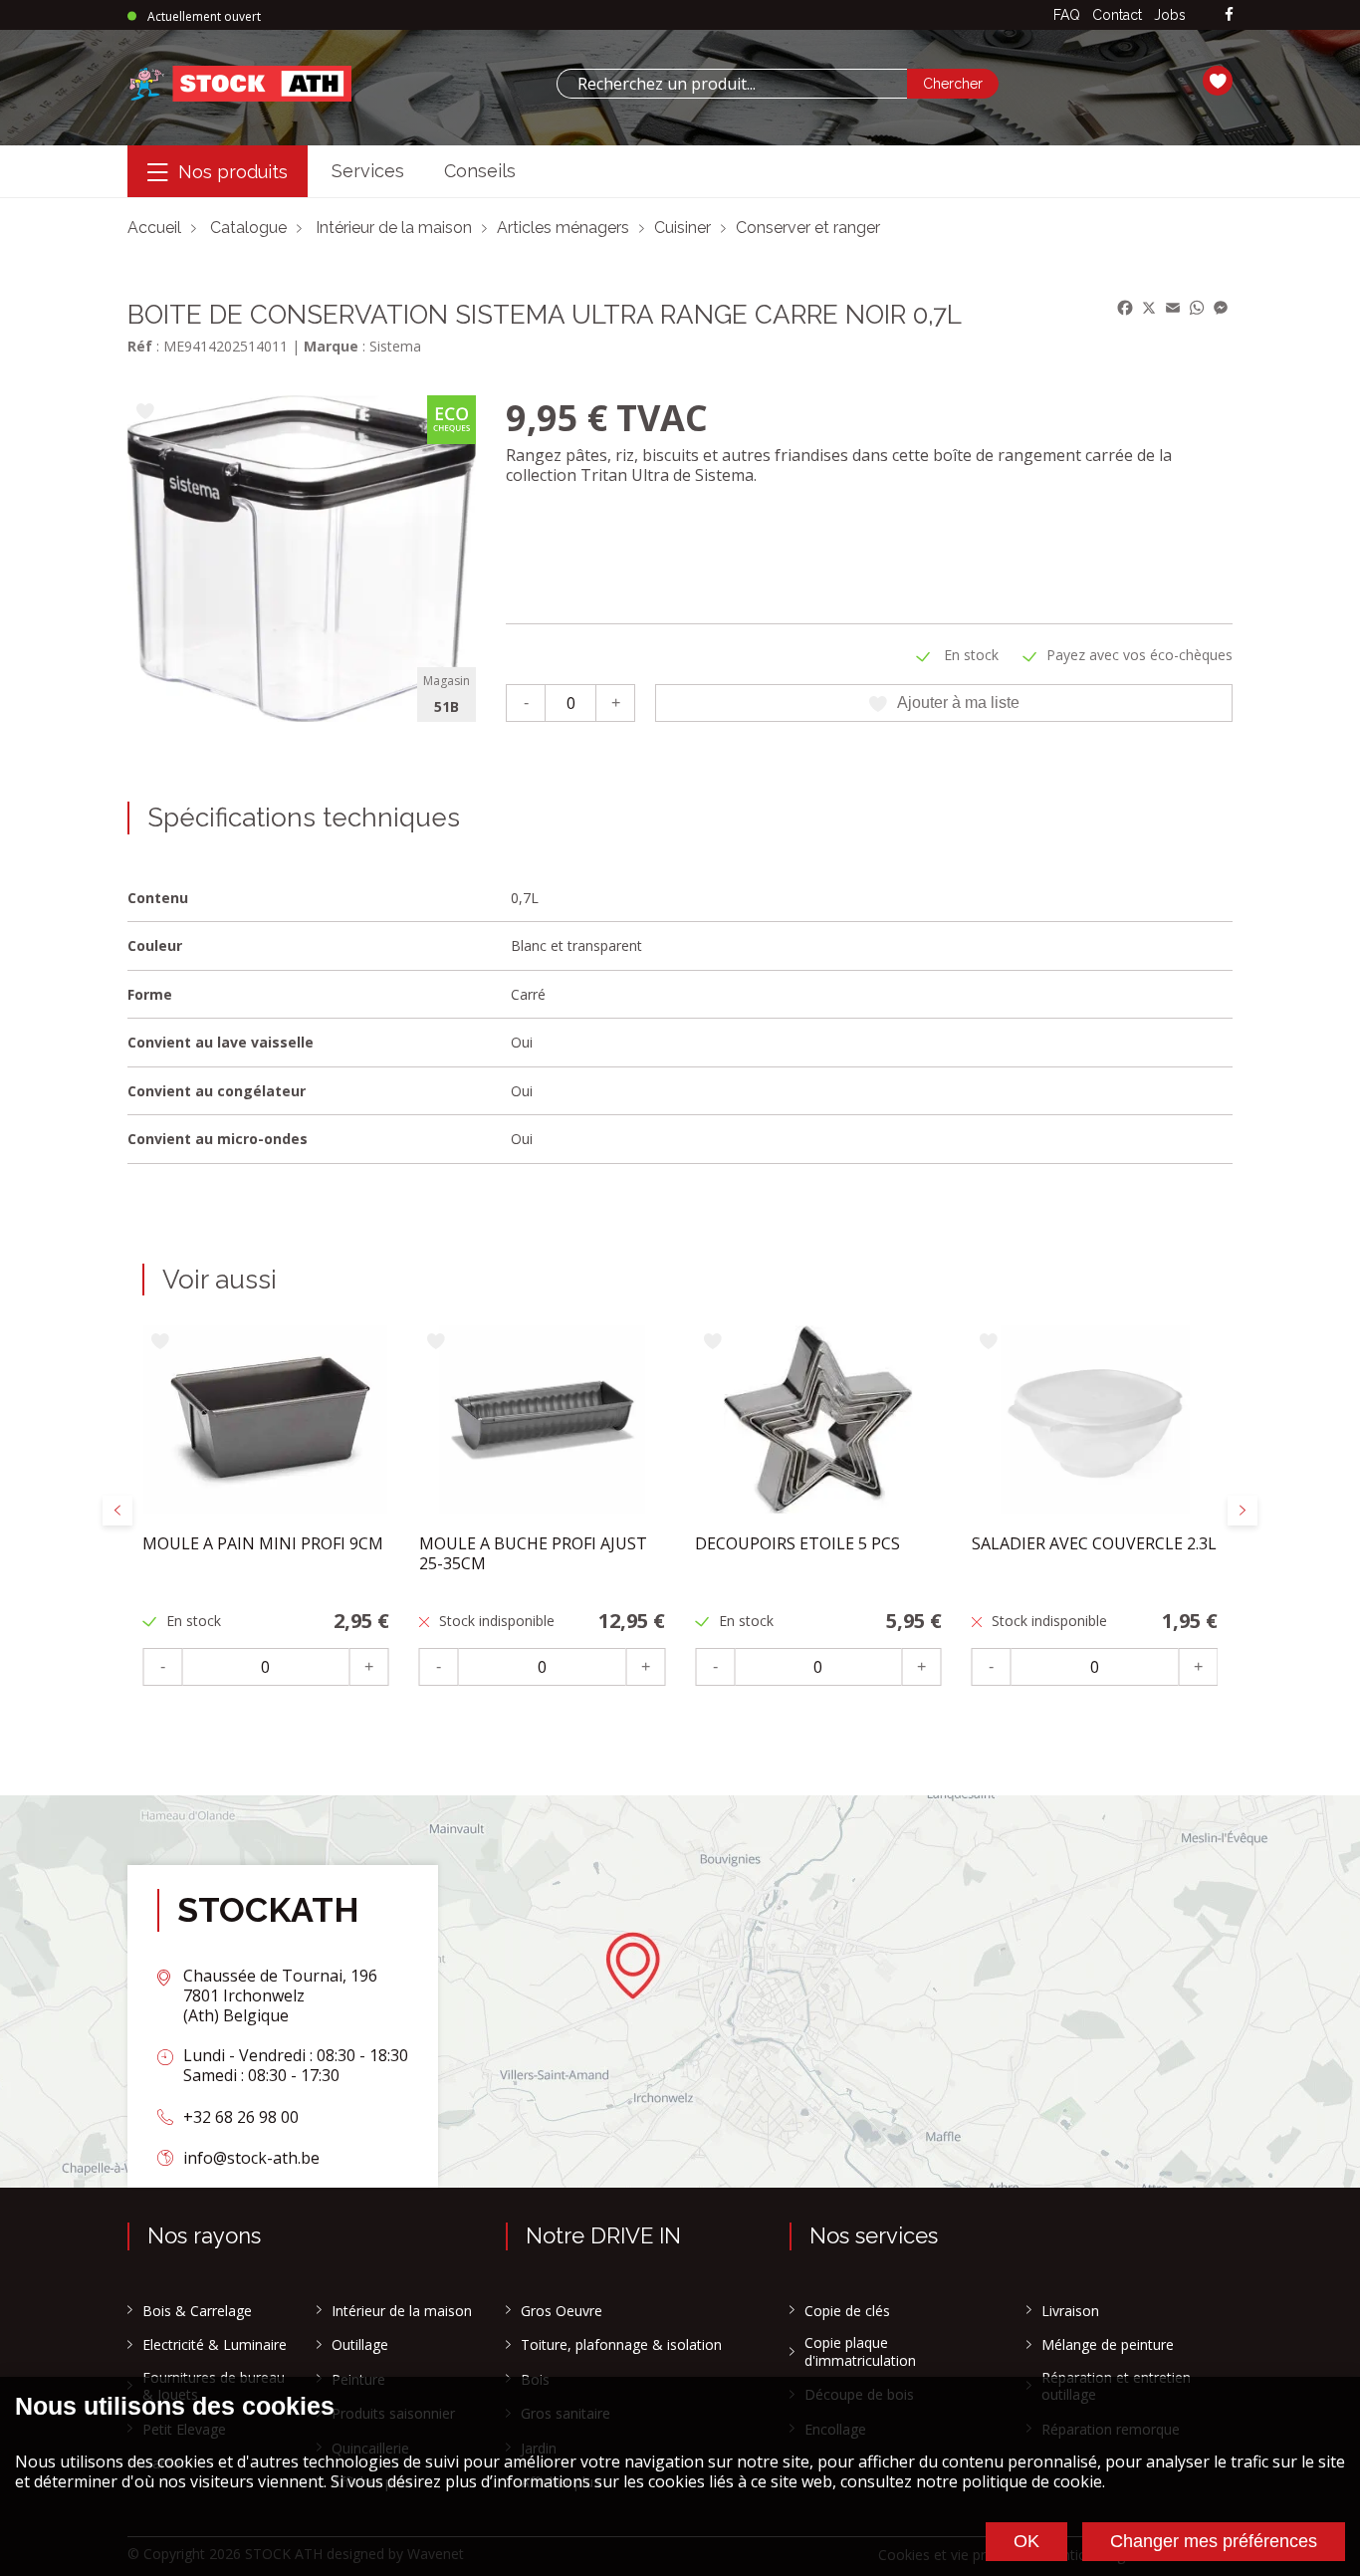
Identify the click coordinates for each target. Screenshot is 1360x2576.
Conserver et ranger (808, 228)
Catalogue (248, 228)
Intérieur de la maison (394, 228)
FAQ (1067, 15)
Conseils (480, 171)
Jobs (1170, 15)
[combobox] (732, 84)
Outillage (360, 2345)
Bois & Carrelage (197, 2311)
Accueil (154, 228)
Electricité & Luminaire (215, 2345)
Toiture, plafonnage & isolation (621, 2345)
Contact (1117, 15)
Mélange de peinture (1108, 2345)
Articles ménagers (563, 228)
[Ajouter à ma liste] (145, 413)
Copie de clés (847, 2311)
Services (368, 171)
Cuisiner (682, 228)
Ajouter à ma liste (958, 703)
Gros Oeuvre (562, 2311)
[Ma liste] (1218, 84)
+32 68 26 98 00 (241, 2117)
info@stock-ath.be (251, 2158)
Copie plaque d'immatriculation (860, 2351)
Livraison (1070, 2311)
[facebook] (1229, 15)
